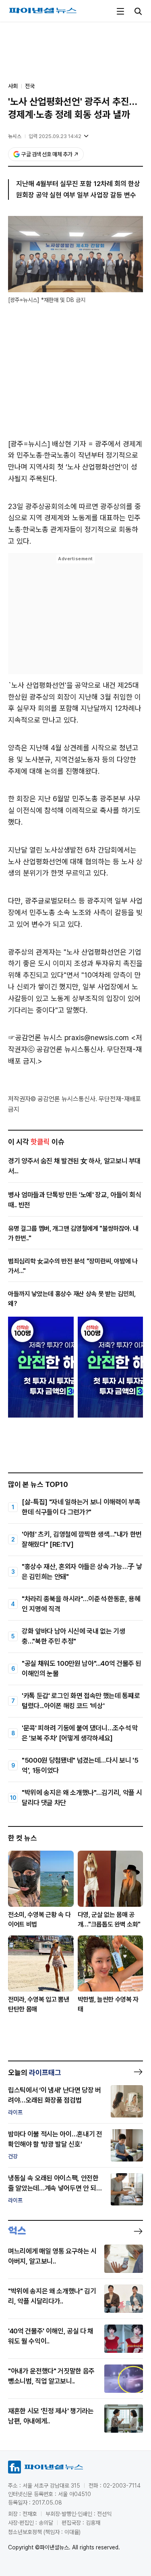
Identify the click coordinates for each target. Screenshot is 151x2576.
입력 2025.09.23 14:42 (55, 136)
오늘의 (35, 2072)
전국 (30, 86)
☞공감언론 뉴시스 (35, 1038)
